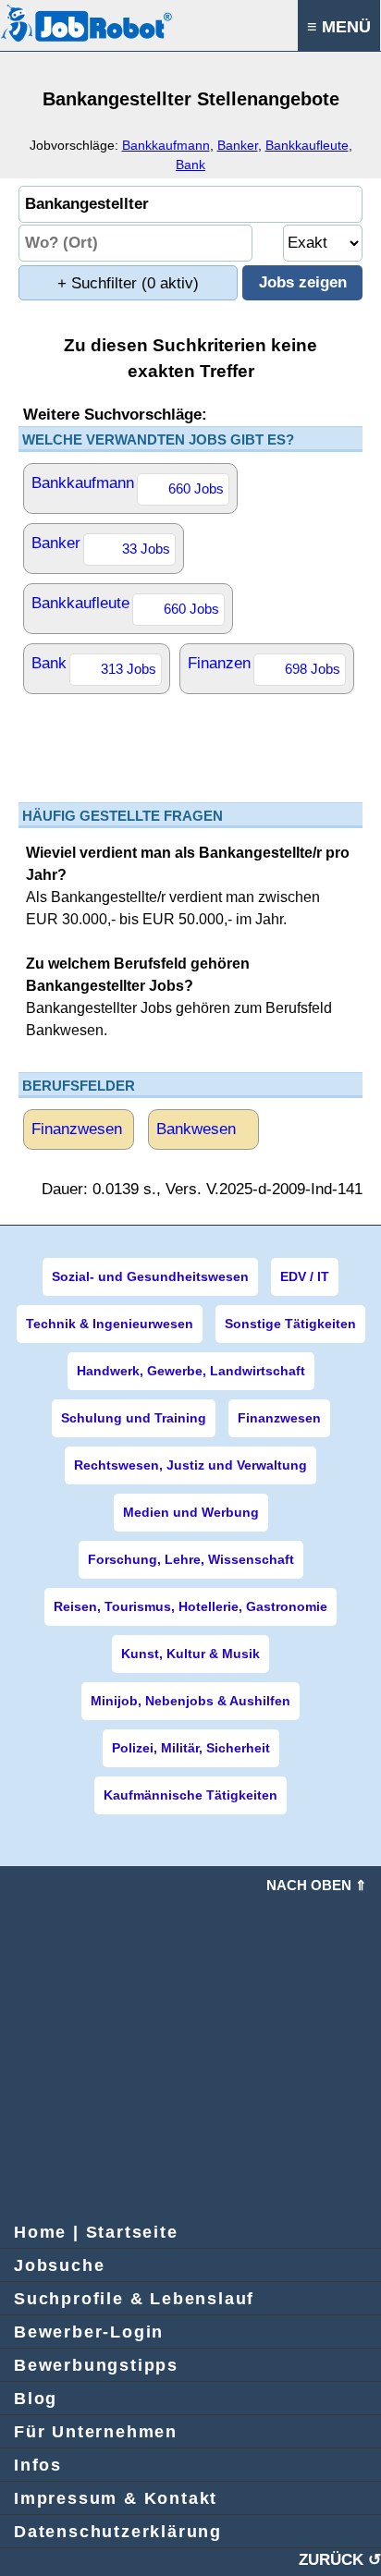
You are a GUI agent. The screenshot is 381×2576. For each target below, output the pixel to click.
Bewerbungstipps (96, 2365)
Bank (190, 165)
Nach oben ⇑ (317, 1885)
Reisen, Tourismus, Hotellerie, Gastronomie (190, 1606)
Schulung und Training (134, 1418)
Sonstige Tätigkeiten (290, 1324)
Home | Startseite (96, 2232)
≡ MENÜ (339, 27)
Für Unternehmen (96, 2432)
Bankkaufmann (166, 145)
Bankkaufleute (307, 145)
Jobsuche (59, 2265)
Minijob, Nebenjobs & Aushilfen (190, 1701)
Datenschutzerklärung (118, 2532)
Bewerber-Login (89, 2332)
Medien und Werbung (191, 1512)
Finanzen (264, 665)
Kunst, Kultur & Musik (190, 1654)
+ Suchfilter (128, 283)
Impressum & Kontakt (116, 2498)
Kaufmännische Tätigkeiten (190, 1795)
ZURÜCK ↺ (340, 2560)
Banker (238, 145)
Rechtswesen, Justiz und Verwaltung (190, 1465)
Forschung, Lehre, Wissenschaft (191, 1559)
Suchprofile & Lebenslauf (134, 2299)
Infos (38, 2465)
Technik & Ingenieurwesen (110, 1324)
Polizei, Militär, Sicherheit (191, 1748)
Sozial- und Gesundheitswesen (150, 1276)
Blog (36, 2399)
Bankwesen (196, 1129)
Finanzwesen (77, 1129)
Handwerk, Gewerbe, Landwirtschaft (191, 1371)
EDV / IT (305, 1276)
